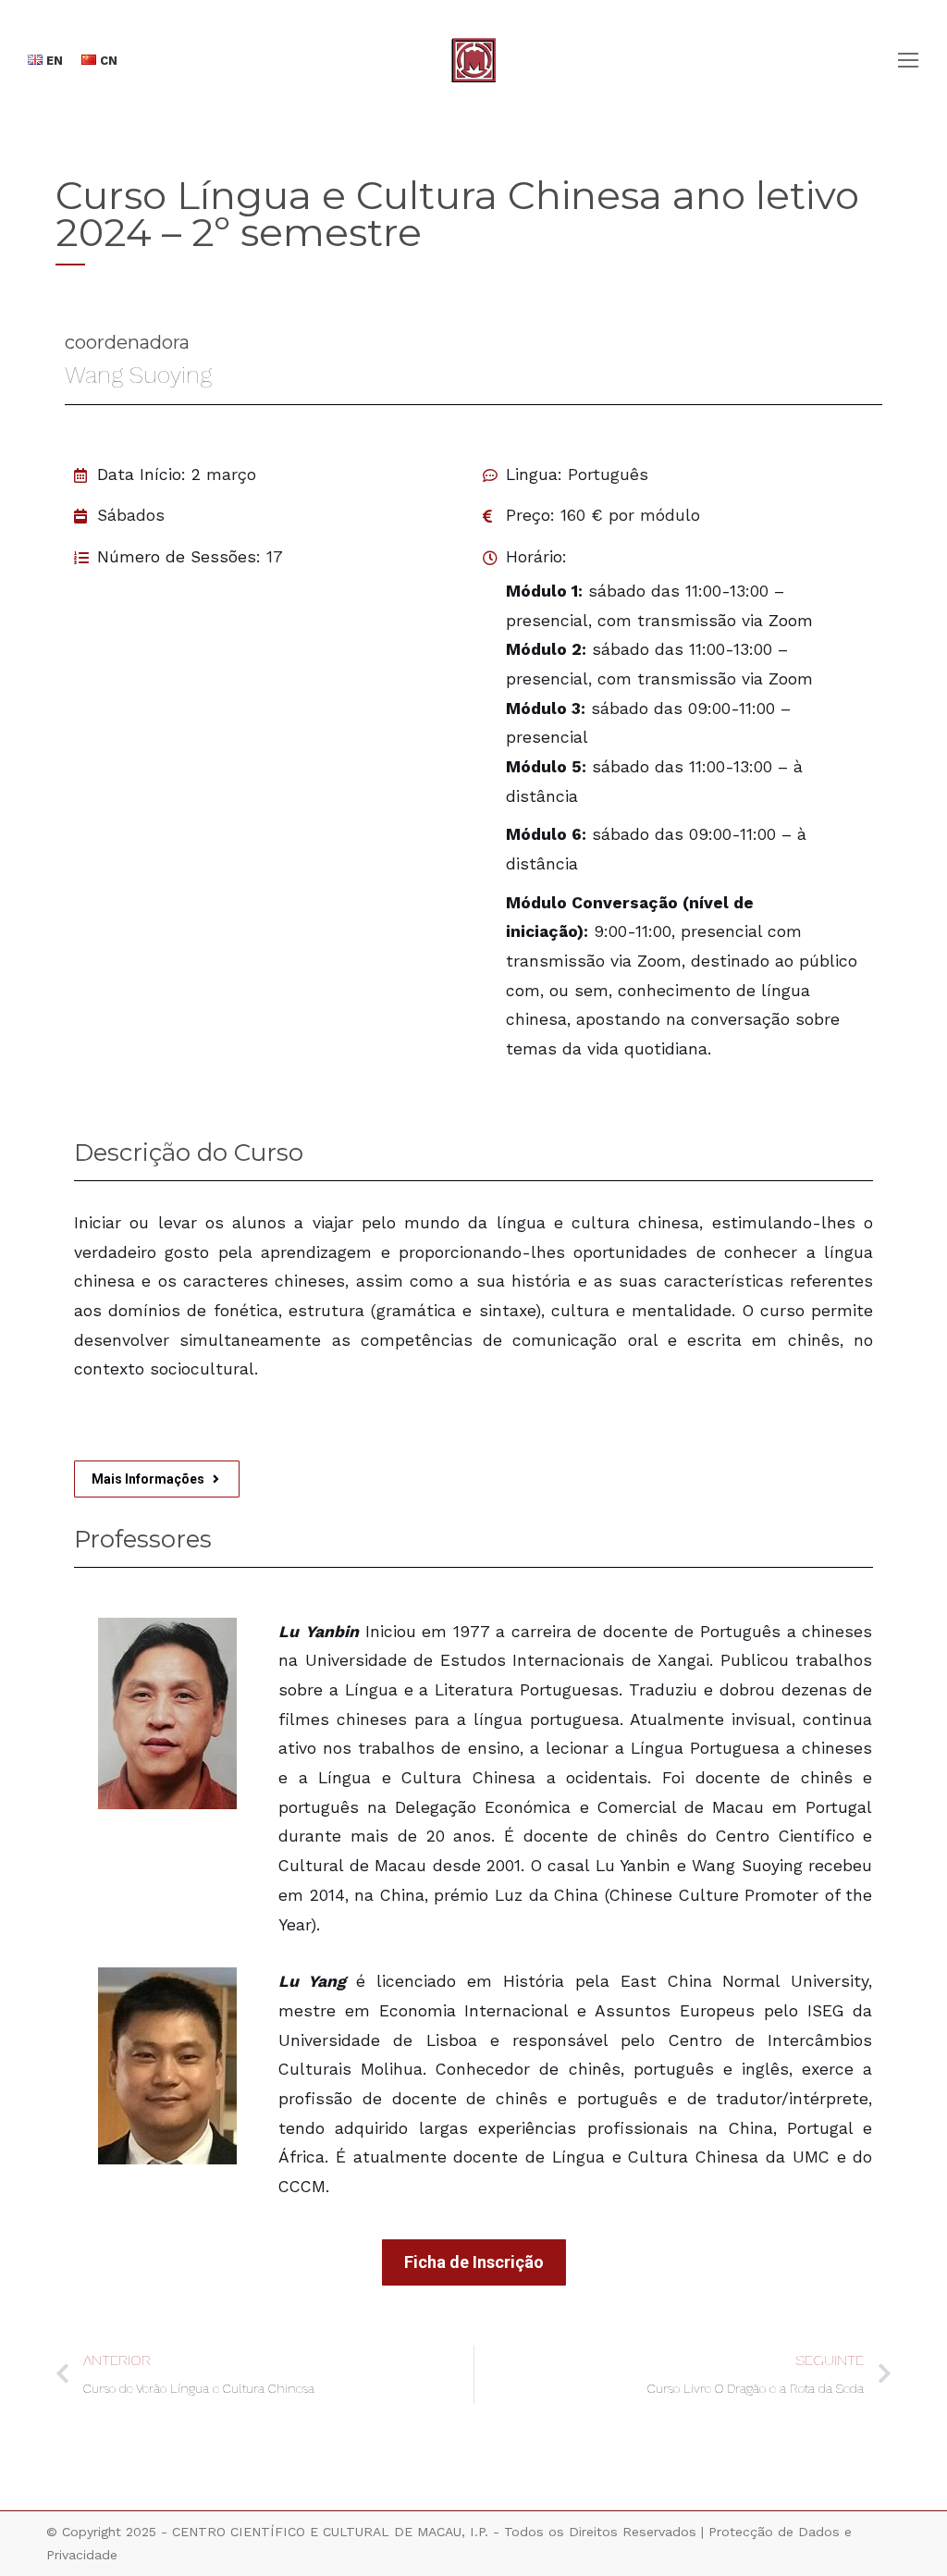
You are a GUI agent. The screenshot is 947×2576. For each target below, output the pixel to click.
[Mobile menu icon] (908, 60)
